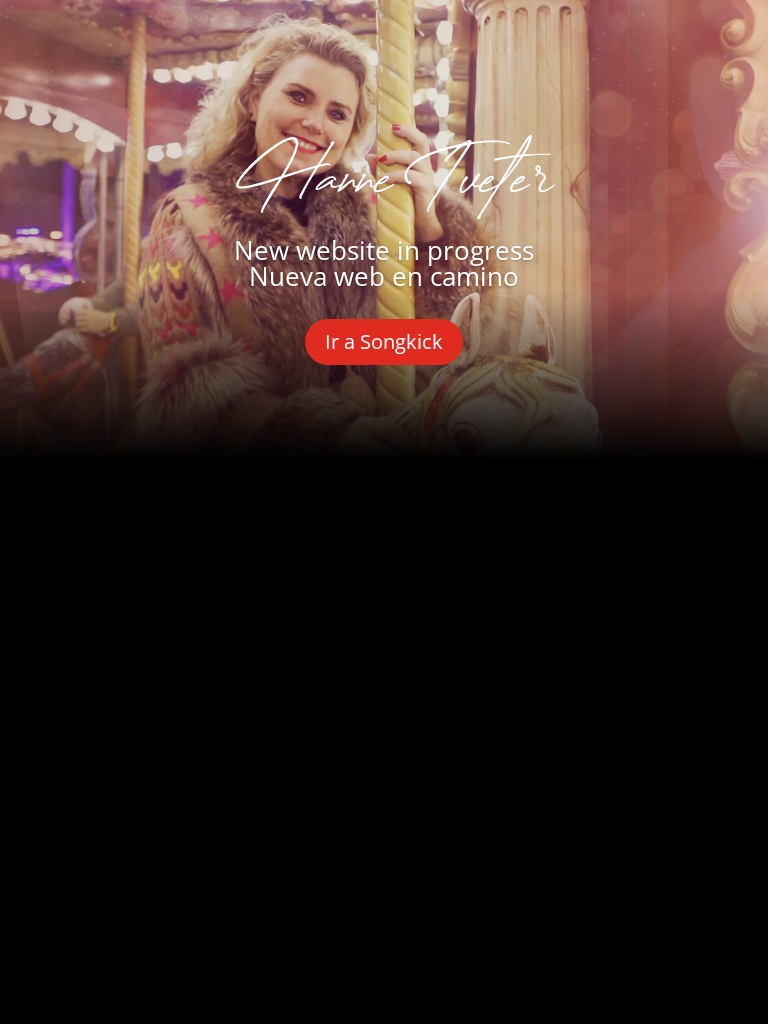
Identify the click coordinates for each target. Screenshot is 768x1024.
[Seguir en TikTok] (520, 530)
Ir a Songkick (384, 341)
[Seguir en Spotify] (452, 530)
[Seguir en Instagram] (316, 530)
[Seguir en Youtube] (384, 530)
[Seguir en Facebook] (248, 530)
